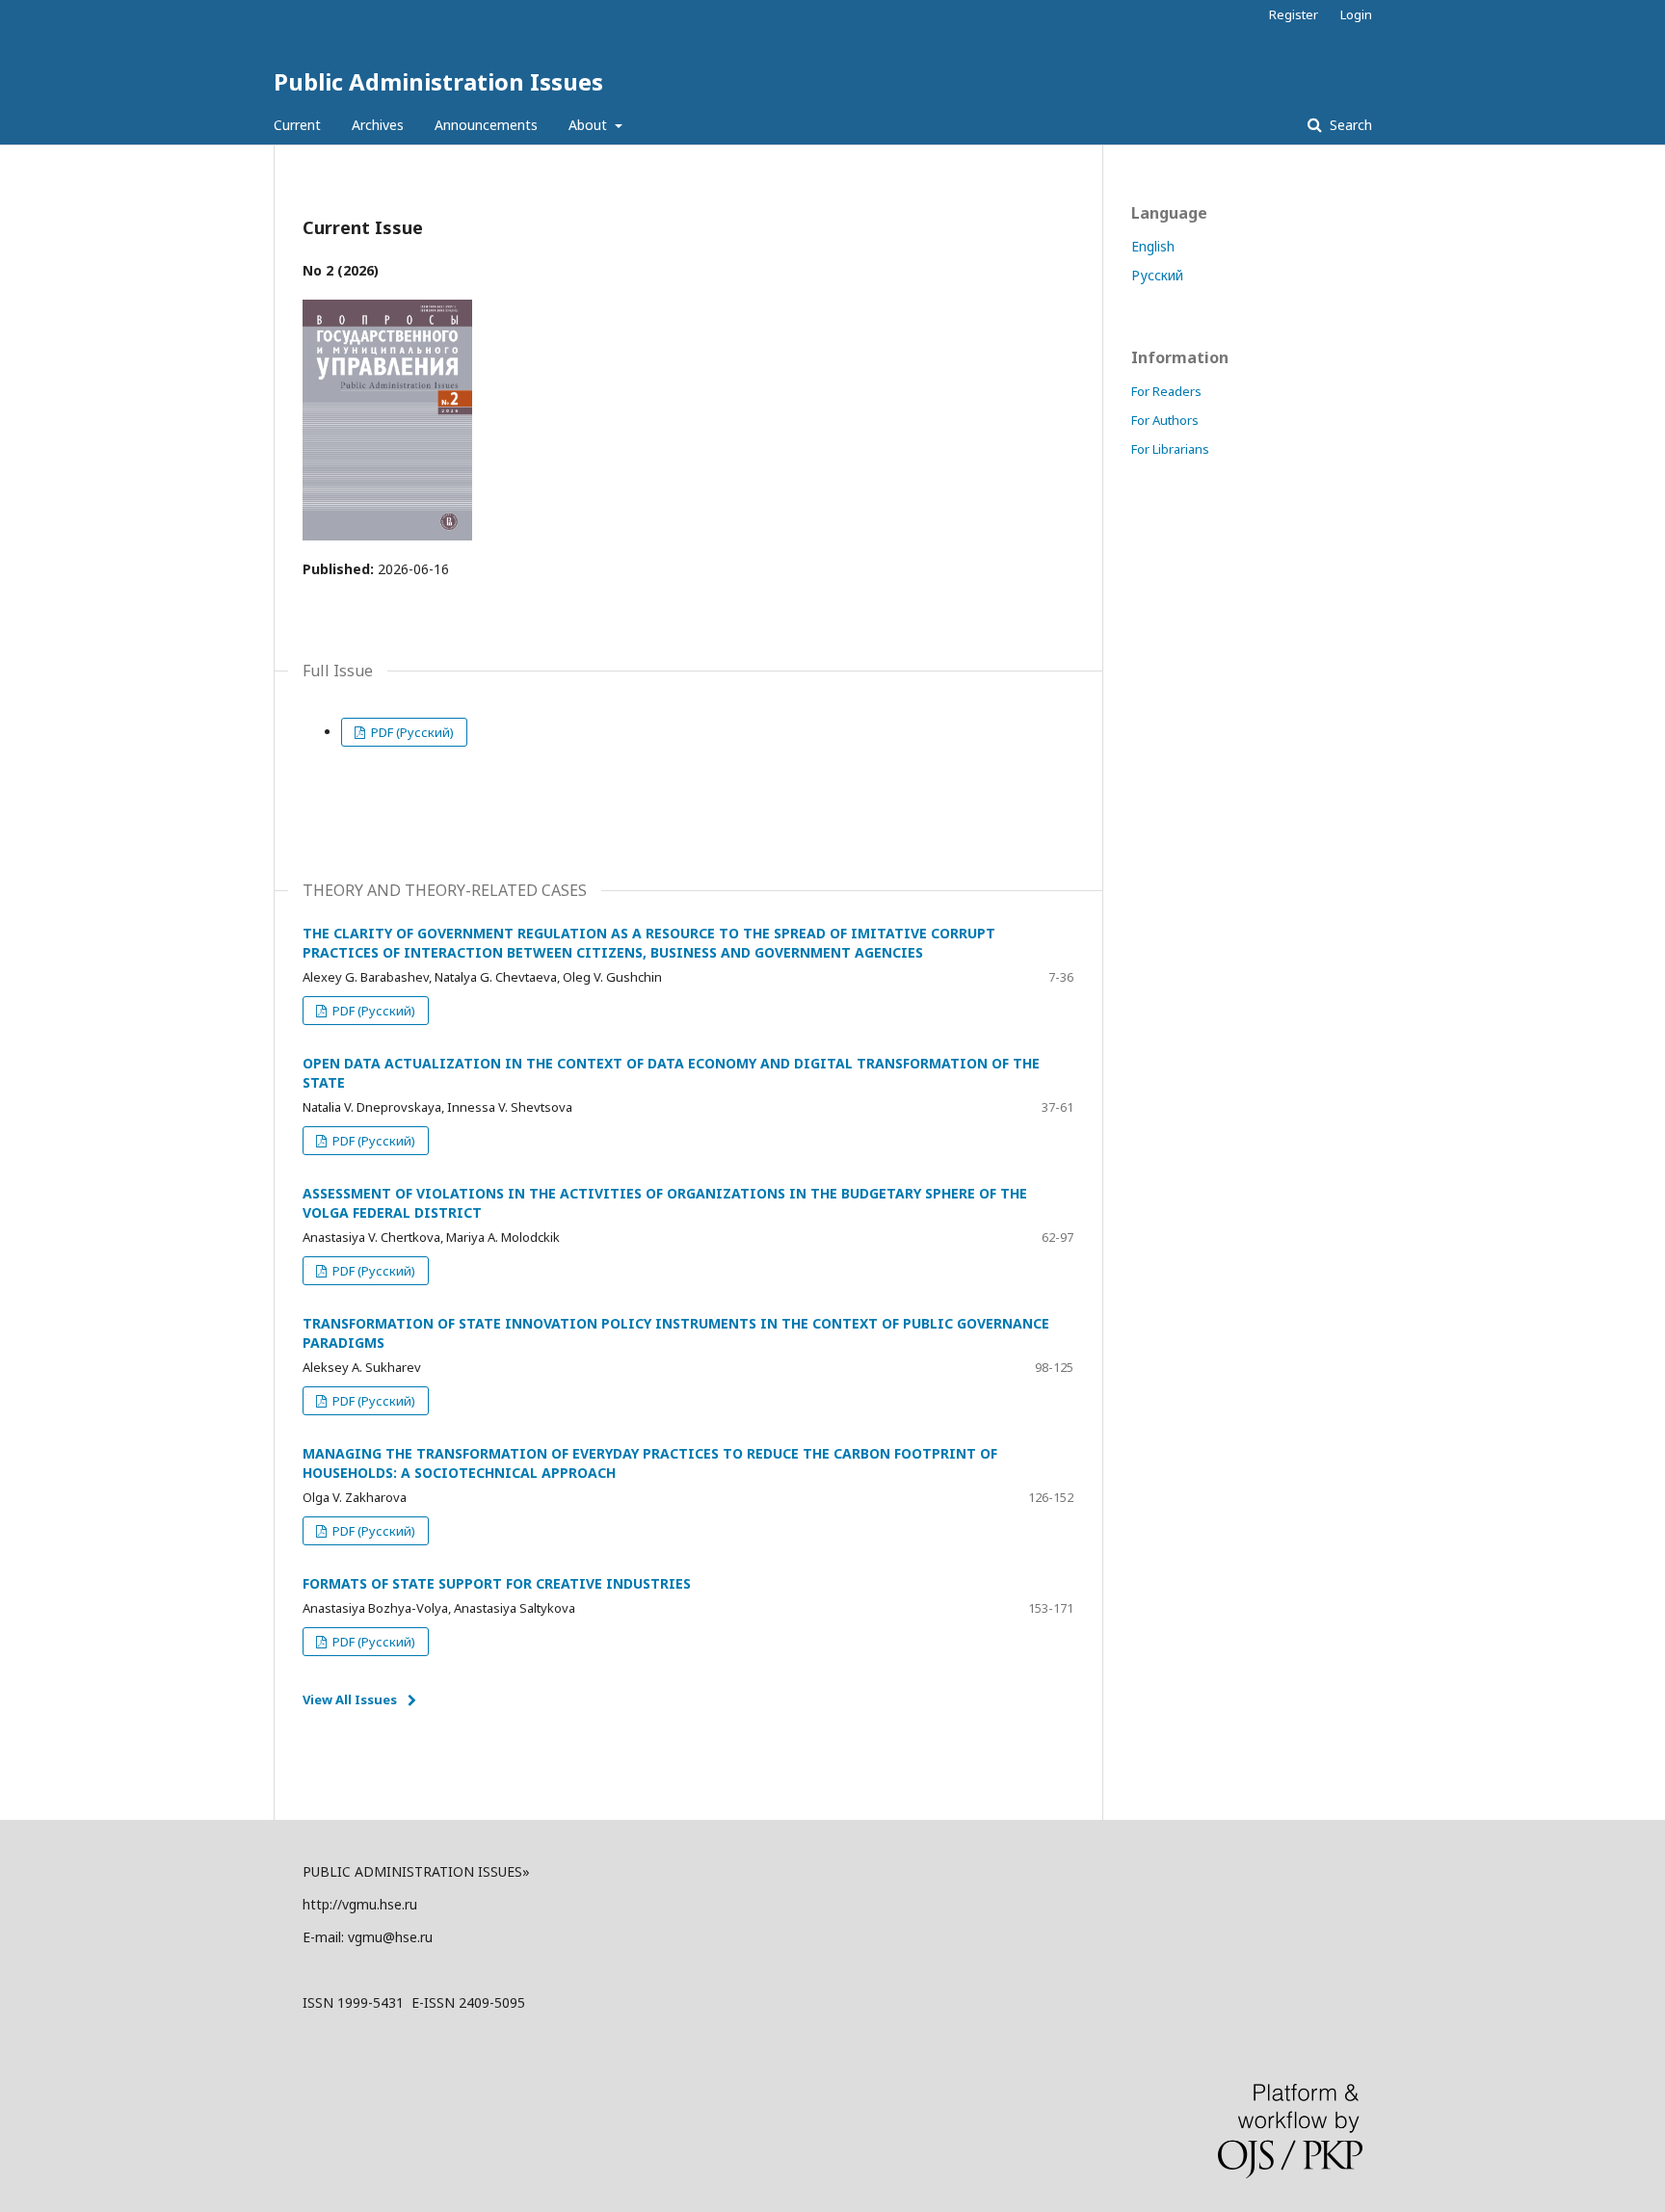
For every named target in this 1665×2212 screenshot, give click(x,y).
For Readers (1166, 391)
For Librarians (1170, 449)
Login (1356, 14)
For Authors (1165, 420)
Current (297, 125)
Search (1349, 125)
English (1153, 246)
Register (1294, 14)
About (590, 125)
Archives (378, 125)
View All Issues (350, 1699)
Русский (1157, 275)
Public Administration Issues (438, 81)
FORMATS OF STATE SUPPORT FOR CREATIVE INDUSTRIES (497, 1583)
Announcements (486, 125)
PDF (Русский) (411, 732)
